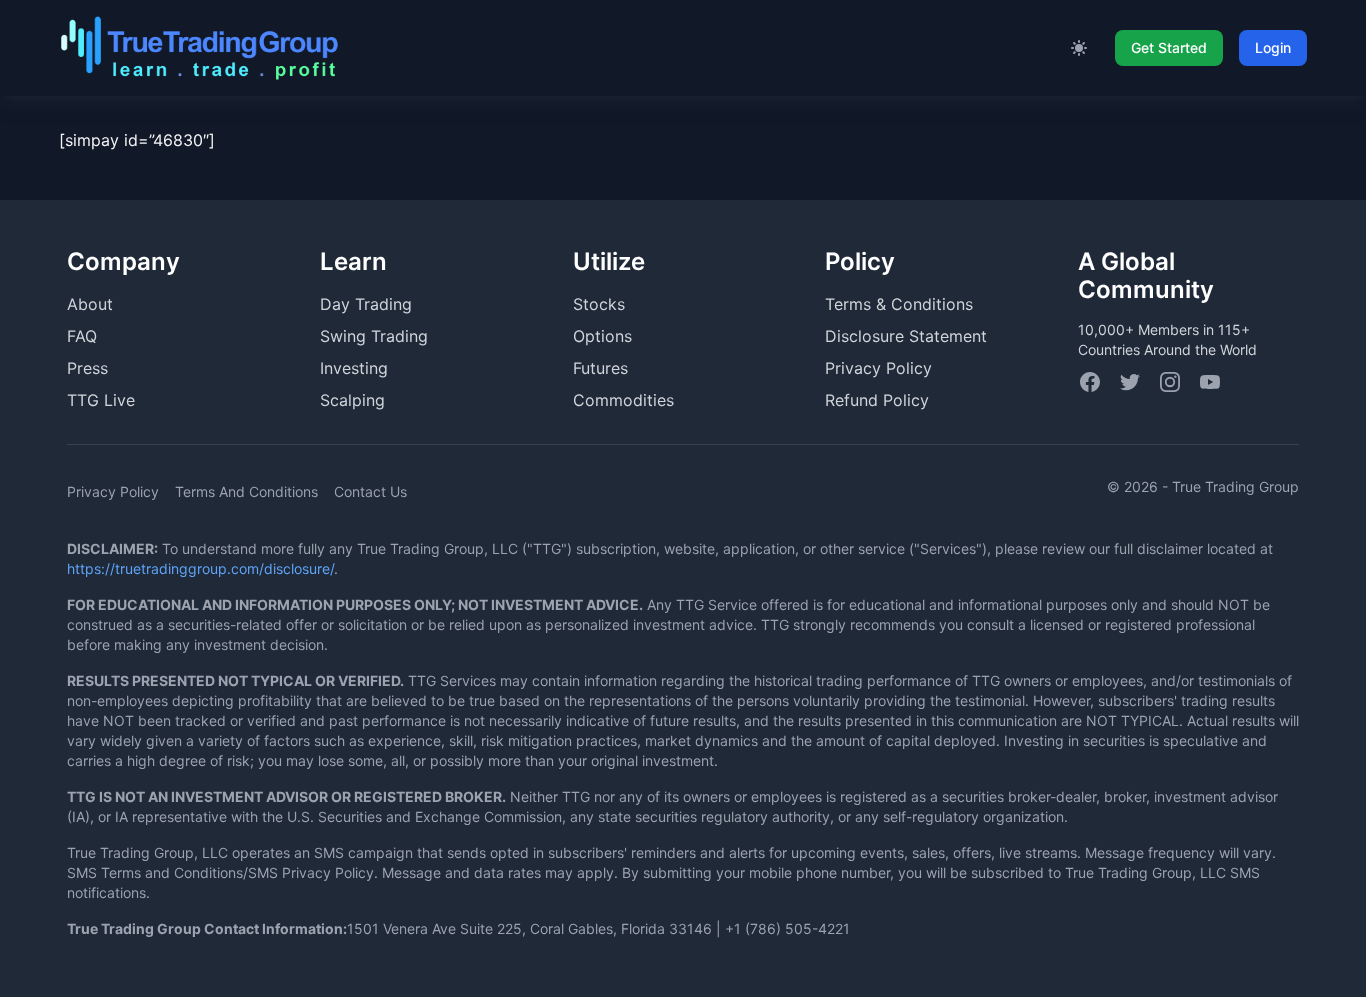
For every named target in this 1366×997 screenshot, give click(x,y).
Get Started (1169, 47)
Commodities (623, 400)
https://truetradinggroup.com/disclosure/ (200, 568)
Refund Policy (877, 400)
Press (87, 368)
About (90, 304)
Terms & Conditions (899, 304)
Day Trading (366, 304)
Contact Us (370, 491)
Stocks (599, 304)
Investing (354, 368)
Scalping (352, 400)
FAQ (82, 336)
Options (602, 336)
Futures (600, 368)
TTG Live (101, 400)
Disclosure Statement (906, 336)
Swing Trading (374, 336)
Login (1273, 47)
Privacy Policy (878, 368)
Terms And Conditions (246, 491)
